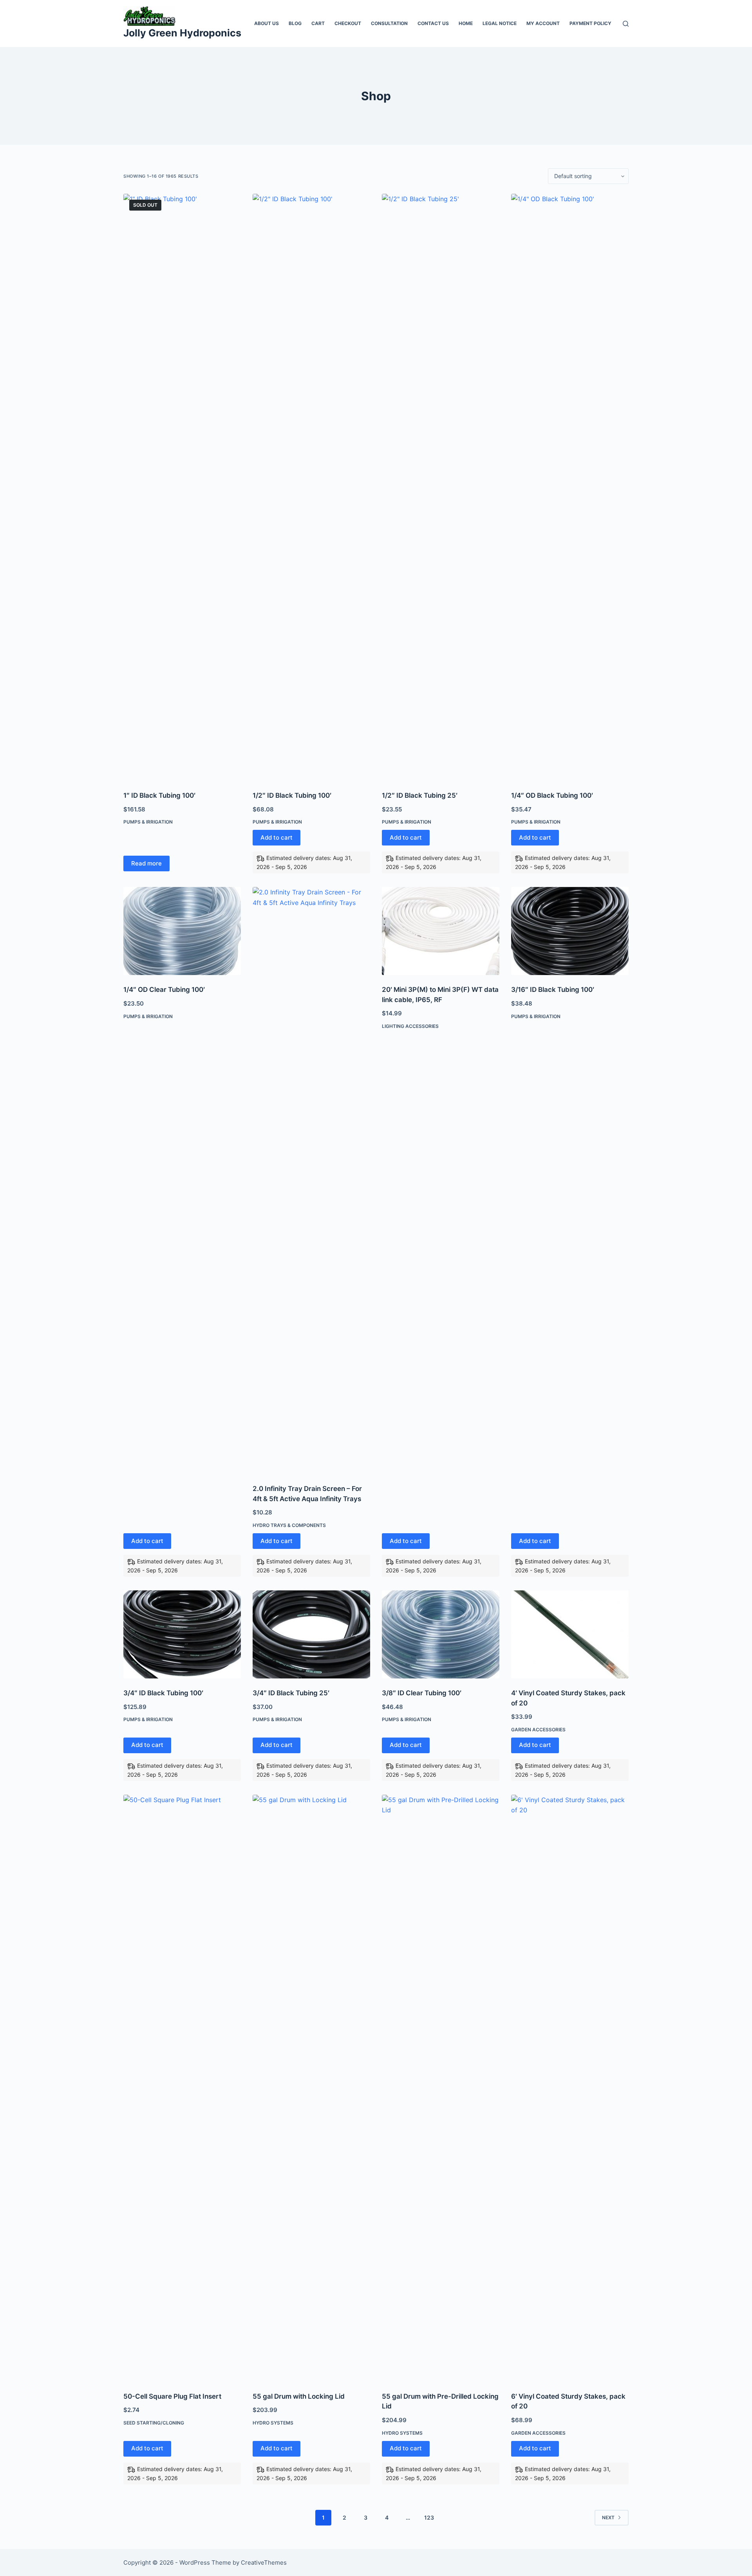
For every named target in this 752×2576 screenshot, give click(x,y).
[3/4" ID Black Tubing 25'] (311, 1634)
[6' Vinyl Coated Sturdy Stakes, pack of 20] (570, 2088)
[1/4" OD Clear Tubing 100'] (182, 931)
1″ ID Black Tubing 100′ (159, 795)
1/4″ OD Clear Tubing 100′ (164, 990)
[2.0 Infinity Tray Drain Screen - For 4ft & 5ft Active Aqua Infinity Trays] (311, 1181)
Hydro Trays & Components (289, 1525)
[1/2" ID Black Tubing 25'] (441, 487)
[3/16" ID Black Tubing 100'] (570, 931)
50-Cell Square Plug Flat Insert (172, 2396)
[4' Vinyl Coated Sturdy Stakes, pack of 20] (570, 1634)
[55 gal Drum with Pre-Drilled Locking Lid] (441, 2088)
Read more (146, 863)
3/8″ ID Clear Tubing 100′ (422, 1693)
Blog (295, 23)
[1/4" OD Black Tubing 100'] (570, 487)
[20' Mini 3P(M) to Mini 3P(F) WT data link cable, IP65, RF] (441, 931)
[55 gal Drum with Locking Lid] (311, 2088)
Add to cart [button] (277, 837)
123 (429, 2517)
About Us (267, 23)
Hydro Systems (273, 2423)
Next (608, 2517)
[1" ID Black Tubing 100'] (182, 487)
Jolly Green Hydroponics (182, 33)
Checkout (348, 23)
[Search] (626, 24)
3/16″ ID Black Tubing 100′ (553, 990)
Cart (318, 23)
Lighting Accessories (410, 1026)
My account (543, 23)
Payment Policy (590, 23)
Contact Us (433, 23)
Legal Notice (500, 23)
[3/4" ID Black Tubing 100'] (182, 1634)
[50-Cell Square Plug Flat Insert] (182, 2088)
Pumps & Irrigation (148, 822)
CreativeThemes (264, 2562)
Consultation (389, 23)
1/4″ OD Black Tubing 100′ (552, 795)
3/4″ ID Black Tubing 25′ (291, 1693)
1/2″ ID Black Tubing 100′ (292, 795)
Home (466, 23)
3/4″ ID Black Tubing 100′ (163, 1693)
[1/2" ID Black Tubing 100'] (311, 487)
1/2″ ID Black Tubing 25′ (420, 795)
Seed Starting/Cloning (154, 2423)
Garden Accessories (538, 1730)
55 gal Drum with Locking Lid (299, 2396)
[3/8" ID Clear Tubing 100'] (441, 1634)
